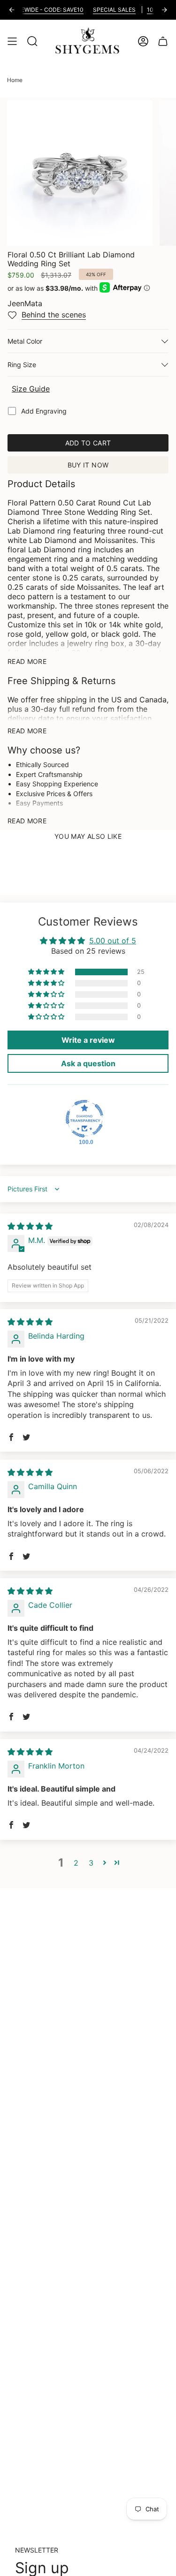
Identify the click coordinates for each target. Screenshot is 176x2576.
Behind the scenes (54, 315)
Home (15, 80)
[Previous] (12, 10)
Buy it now (88, 465)
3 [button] (91, 1863)
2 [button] (76, 1863)
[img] (30, 1226)
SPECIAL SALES (103, 10)
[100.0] (84, 1119)
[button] (47, 972)
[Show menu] (12, 41)
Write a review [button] (88, 1040)
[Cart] (163, 41)
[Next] (164, 10)
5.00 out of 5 (113, 941)
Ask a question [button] (88, 1063)
